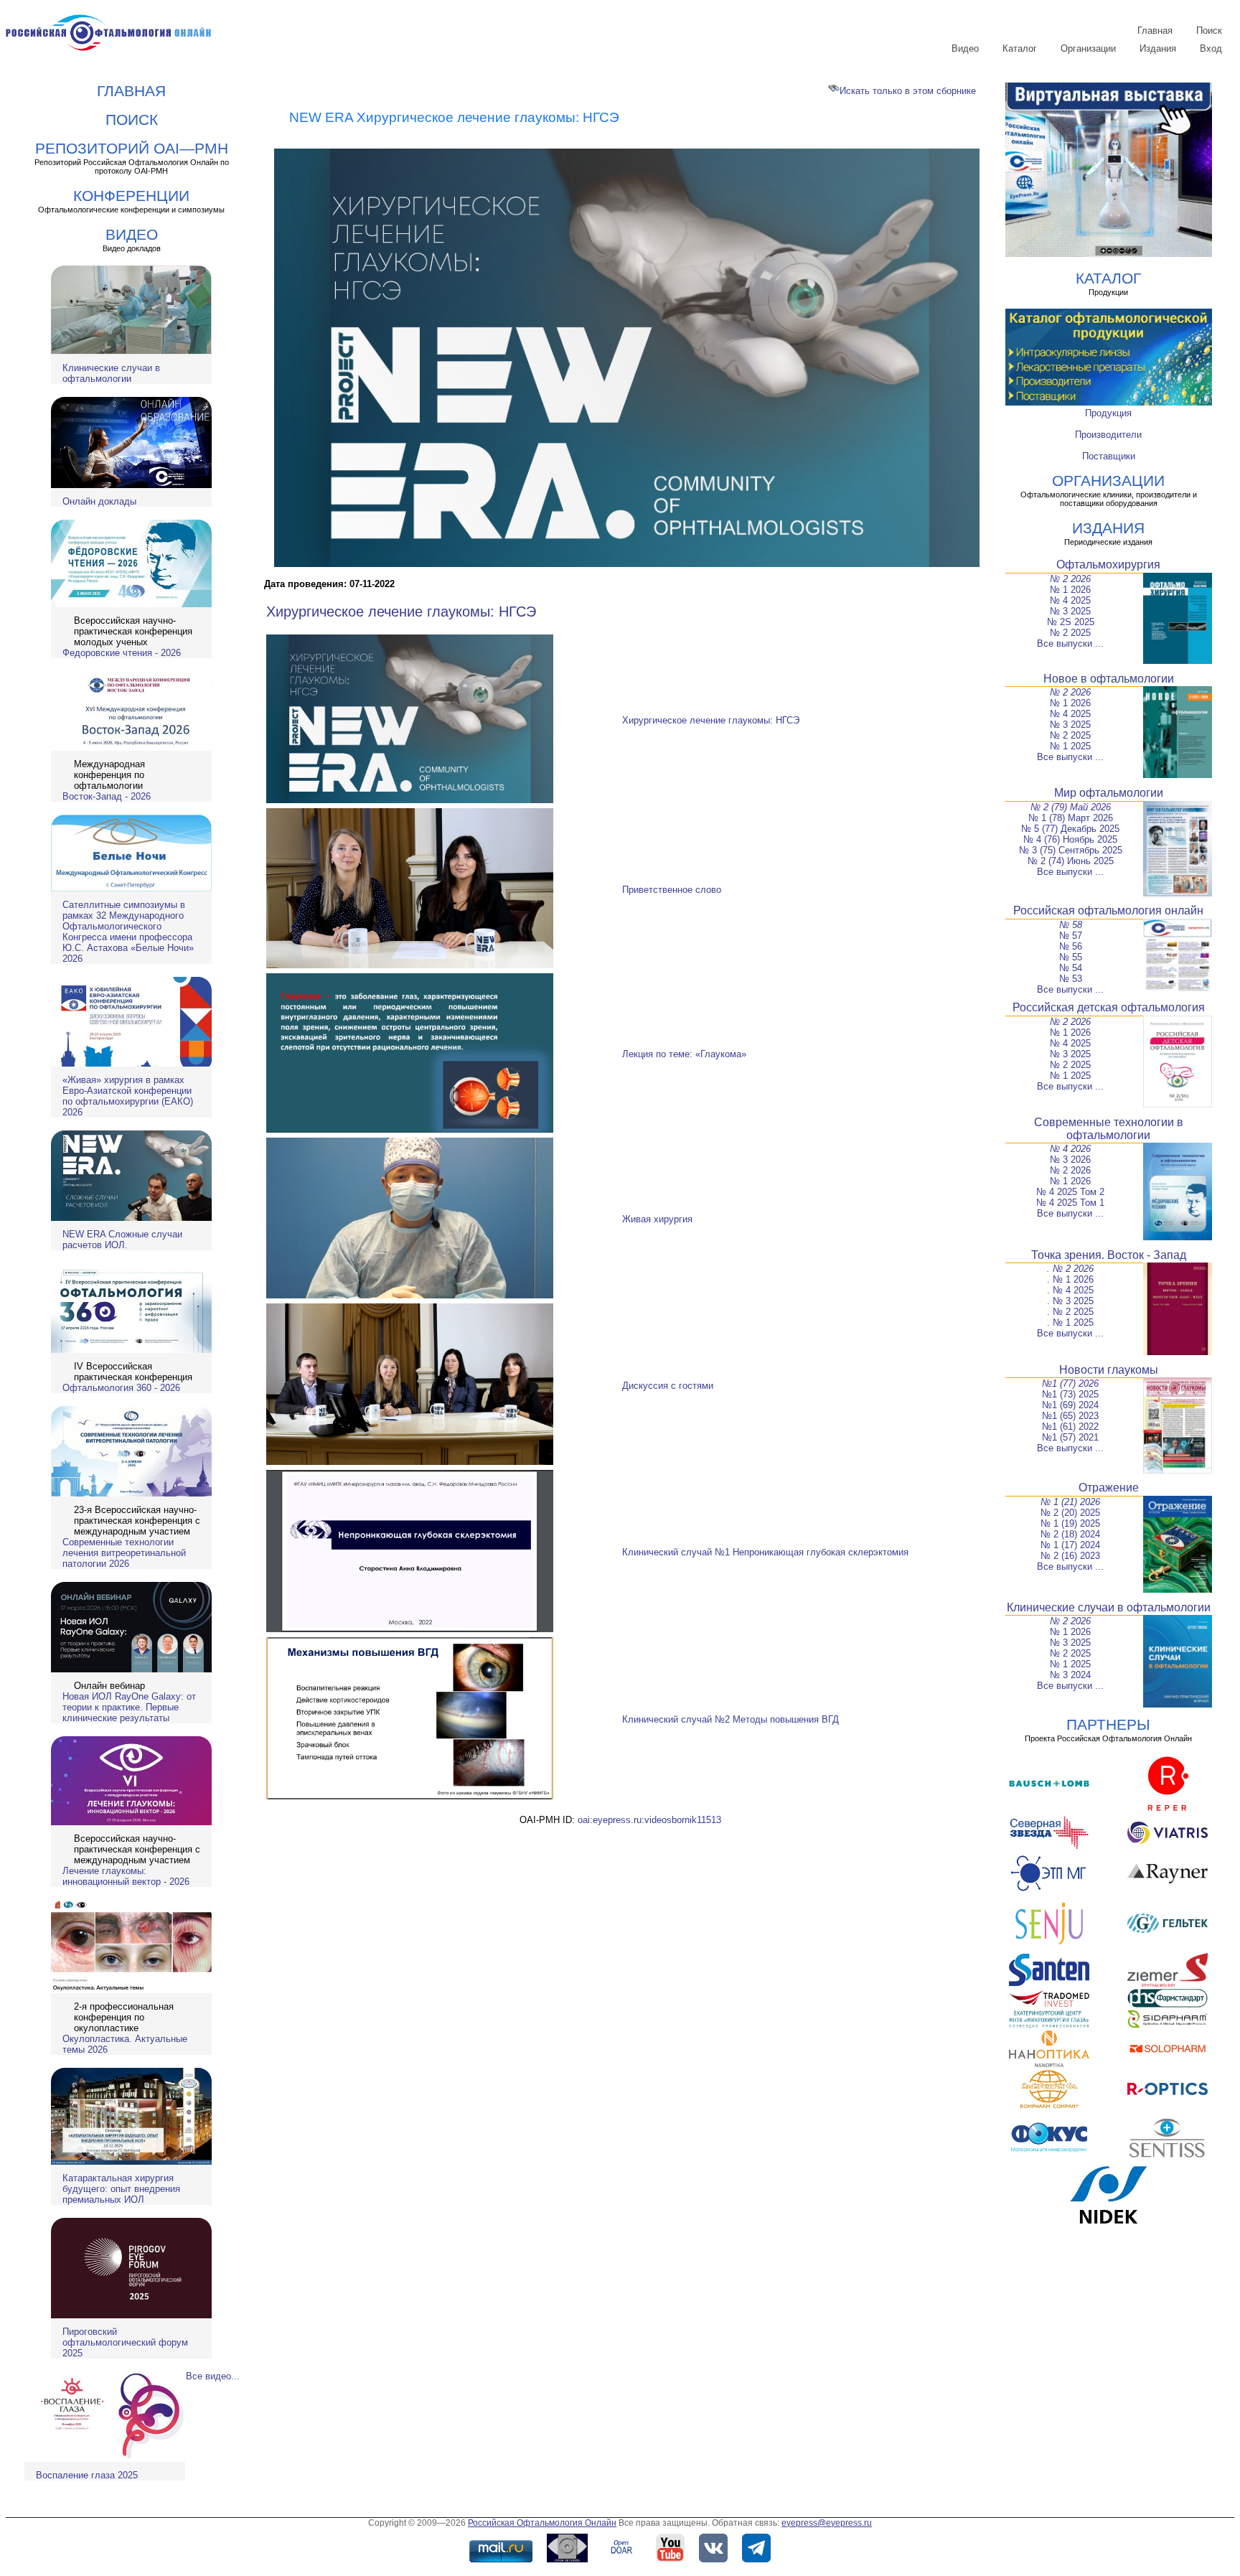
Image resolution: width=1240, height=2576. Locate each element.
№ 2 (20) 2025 (1070, 1513)
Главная (1155, 31)
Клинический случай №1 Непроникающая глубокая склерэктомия (765, 1552)
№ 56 (1071, 946)
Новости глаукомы (1109, 1370)
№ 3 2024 (1070, 1675)
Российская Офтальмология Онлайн (542, 2523)
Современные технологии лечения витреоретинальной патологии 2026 (124, 1553)
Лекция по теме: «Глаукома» (684, 1054)
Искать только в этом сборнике (908, 91)
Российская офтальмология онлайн (1108, 910)
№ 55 (1071, 957)
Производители (1108, 435)
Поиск (1209, 31)
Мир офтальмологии (1109, 793)
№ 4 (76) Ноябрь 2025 (1070, 839)
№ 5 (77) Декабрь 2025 (1070, 829)
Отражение (1109, 1488)
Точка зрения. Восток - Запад (1109, 1255)
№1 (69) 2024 (1070, 1405)
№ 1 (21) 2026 (1070, 1502)
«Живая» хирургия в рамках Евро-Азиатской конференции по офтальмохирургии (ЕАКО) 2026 (128, 1096)
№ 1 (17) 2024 (1070, 1545)
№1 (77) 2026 (1070, 1383)
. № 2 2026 (1070, 1269)
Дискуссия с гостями (668, 1386)
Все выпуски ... (1070, 643)
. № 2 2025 (1070, 1312)
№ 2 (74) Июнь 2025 (1071, 861)
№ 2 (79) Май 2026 (1071, 807)
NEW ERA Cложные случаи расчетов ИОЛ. (122, 1240)
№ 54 (1071, 968)
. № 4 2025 (1070, 1290)
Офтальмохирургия (1108, 565)
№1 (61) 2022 (1070, 1427)
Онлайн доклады (99, 501)
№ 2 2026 (1070, 579)
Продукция (1108, 413)
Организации (1088, 48)
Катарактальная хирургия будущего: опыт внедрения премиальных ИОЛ (121, 2189)
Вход (1211, 48)
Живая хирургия (657, 1219)
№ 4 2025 (1070, 600)
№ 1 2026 (1070, 590)
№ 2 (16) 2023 (1070, 1556)
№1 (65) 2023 (1070, 1416)
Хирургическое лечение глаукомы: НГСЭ (401, 612)
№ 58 (1071, 925)
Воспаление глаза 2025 (87, 2475)
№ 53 (1071, 979)
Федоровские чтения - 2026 (122, 653)
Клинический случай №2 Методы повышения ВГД (731, 1719)
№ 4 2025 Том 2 (1070, 1192)
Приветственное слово (672, 890)
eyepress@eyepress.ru (827, 2523)
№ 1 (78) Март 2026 (1071, 818)
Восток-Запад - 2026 (107, 796)
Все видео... (213, 2376)
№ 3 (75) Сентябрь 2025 (1071, 850)
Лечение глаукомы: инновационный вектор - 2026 (126, 1876)
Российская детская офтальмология (1109, 1007)
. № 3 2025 (1070, 1301)
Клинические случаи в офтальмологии (111, 373)
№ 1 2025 (1070, 746)
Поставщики (1109, 456)
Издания (1158, 48)
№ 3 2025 (1070, 611)
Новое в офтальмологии (1109, 679)
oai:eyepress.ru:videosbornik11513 (649, 1820)
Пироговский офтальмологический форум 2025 (125, 2342)
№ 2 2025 (1070, 633)
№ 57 (1071, 936)
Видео (965, 48)
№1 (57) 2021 (1070, 1437)
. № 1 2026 (1070, 1279)
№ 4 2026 (1070, 1149)
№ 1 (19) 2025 (1070, 1523)
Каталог (1020, 48)
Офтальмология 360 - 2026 (121, 1388)
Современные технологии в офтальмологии (1109, 1129)
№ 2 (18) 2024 (1070, 1534)
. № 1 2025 (1070, 1322)
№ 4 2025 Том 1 (1070, 1203)
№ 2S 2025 (1071, 622)
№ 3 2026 (1070, 1160)
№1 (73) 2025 (1070, 1394)
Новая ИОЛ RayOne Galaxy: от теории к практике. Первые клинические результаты (129, 1707)
